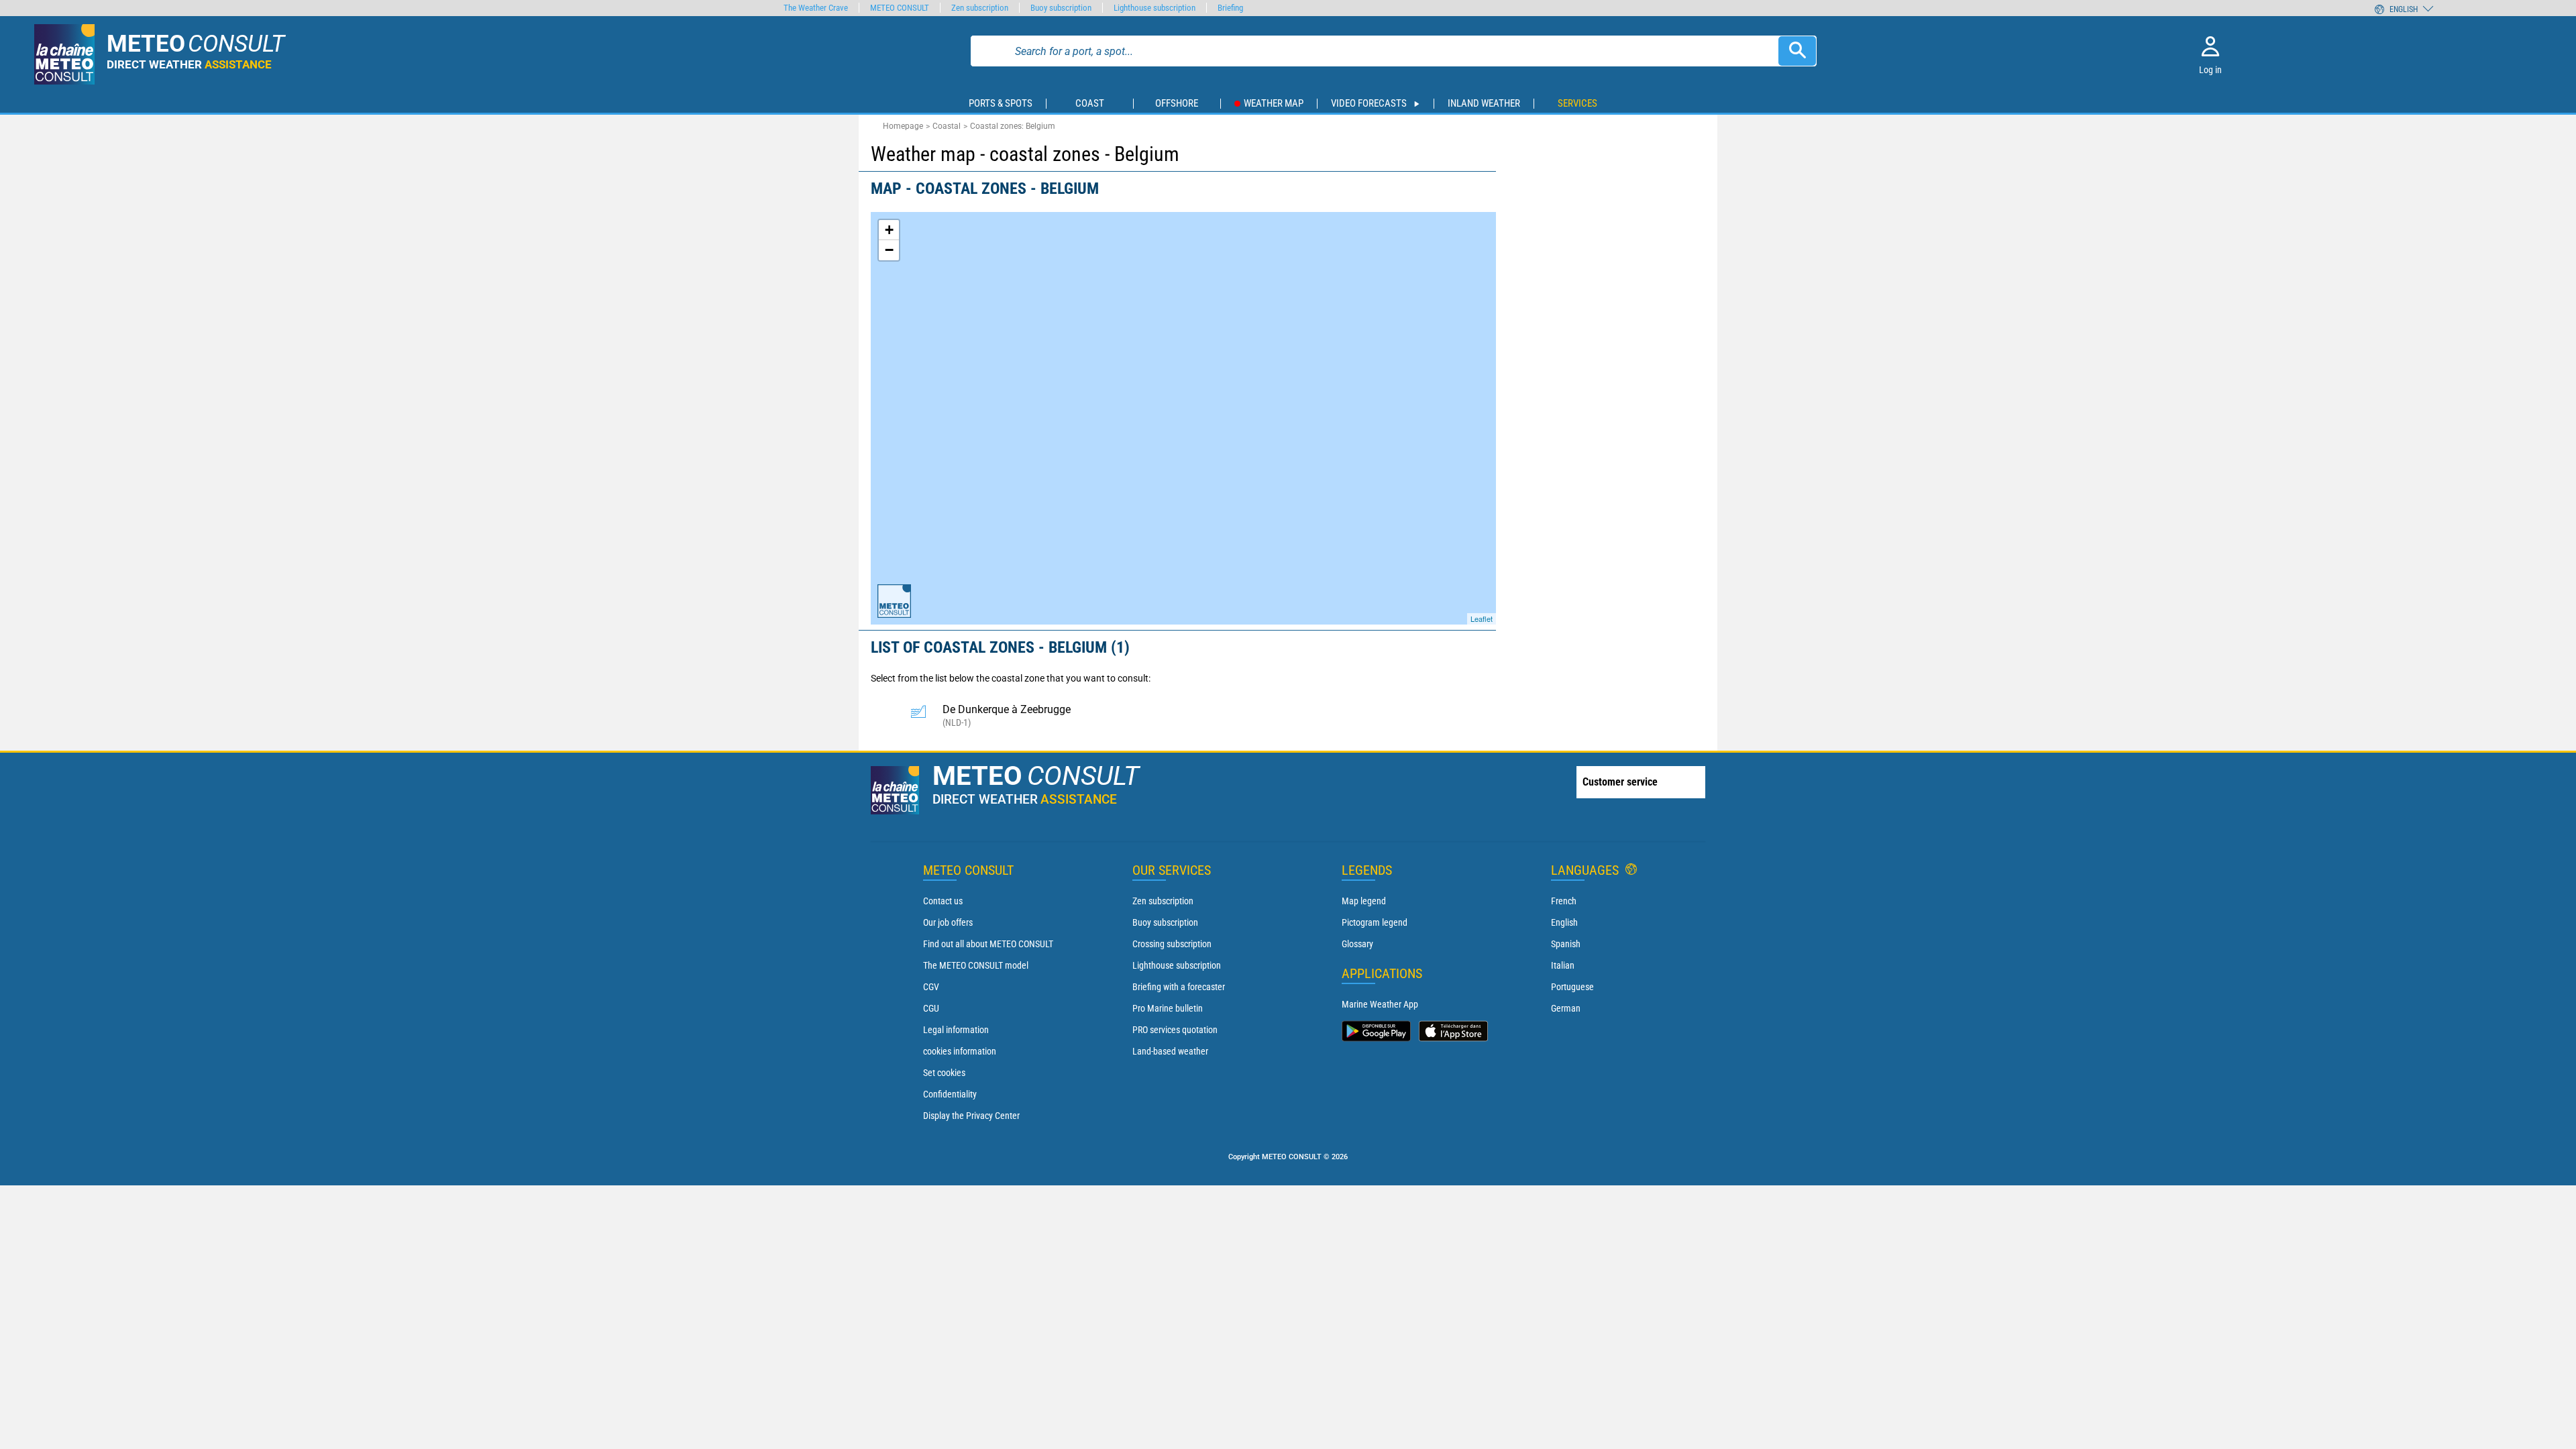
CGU (931, 1008)
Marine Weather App (1380, 1004)
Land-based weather (1170, 1051)
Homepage (903, 126)
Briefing (1230, 8)
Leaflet (1482, 619)
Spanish (1566, 944)
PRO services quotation (1175, 1030)
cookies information (960, 1051)
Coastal (947, 126)
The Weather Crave (816, 8)
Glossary (1357, 944)
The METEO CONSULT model (976, 965)
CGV (931, 987)
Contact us (943, 901)
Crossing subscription (1172, 944)
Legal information (956, 1030)
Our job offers (948, 922)
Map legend (1364, 901)
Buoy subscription (1165, 922)
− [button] (889, 250)
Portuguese (1572, 987)
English (1564, 922)
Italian (1563, 965)
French (1564, 901)
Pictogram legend (1375, 922)
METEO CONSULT (900, 8)
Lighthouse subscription (1177, 965)
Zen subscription (1163, 901)
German (1566, 1008)
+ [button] (889, 230)
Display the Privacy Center (971, 1116)
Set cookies (944, 1073)
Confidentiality (950, 1094)
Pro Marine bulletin (1168, 1008)
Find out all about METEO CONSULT (988, 944)
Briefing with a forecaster (1179, 987)
